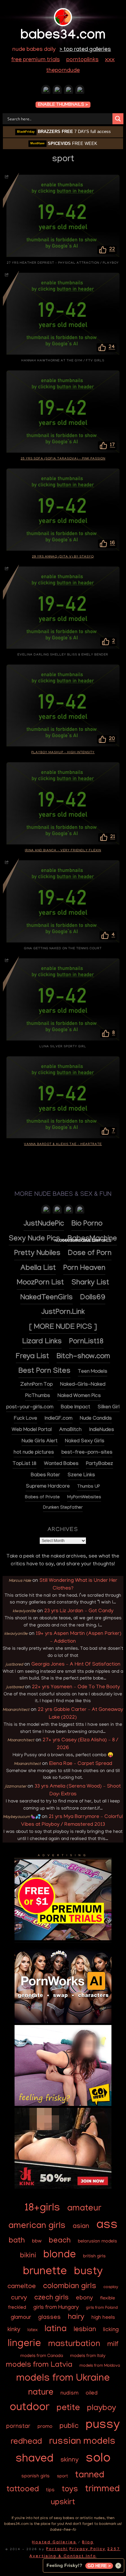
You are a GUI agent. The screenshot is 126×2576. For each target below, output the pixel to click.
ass (107, 2226)
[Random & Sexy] (46, 91)
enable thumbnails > (63, 105)
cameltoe (22, 2287)
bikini (28, 2256)
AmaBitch (70, 1430)
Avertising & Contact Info (63, 2557)
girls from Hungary (56, 2308)
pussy (103, 2426)
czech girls (52, 2298)
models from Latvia (39, 2365)
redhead (26, 2442)
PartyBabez (100, 1464)
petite (68, 2408)
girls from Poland (102, 2308)
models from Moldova (100, 2366)
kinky (14, 2330)
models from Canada (42, 2356)
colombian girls (70, 2287)
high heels (103, 2318)
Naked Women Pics (79, 1396)
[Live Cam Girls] (80, 1211)
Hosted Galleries (54, 2543)
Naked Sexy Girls (85, 1442)
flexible (108, 2298)
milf (113, 2345)
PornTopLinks (82, 60)
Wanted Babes (61, 1464)
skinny (69, 2460)
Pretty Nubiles (37, 1254)
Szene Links (81, 1475)
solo (98, 2459)
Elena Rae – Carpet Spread (81, 1764)
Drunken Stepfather (63, 1508)
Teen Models (93, 1372)
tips (50, 2490)
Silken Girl (109, 1408)
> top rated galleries (85, 50)
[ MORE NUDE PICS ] (63, 1328)
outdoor (30, 2408)
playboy (101, 2408)
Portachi (57, 2549)
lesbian (85, 2330)
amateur (84, 2209)
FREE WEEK (64, 143)
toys (70, 2490)
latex (32, 2330)
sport (62, 2477)
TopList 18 (25, 1464)
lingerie (24, 2344)
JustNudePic (44, 1224)
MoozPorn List (40, 1283)
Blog (88, 2543)
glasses (49, 2318)
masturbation (74, 2345)
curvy (19, 2298)
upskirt (63, 2503)
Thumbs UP (89, 1487)
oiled (92, 2393)
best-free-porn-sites (87, 1453)
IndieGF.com (58, 1419)
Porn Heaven (84, 1269)
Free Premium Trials (36, 60)
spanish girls (36, 2476)
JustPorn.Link (63, 1313)
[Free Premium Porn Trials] (63, 1939)
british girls (94, 2257)
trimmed (102, 2490)
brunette (45, 2272)
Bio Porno (87, 1224)
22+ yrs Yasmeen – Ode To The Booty (76, 1687)
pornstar (18, 2427)
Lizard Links (42, 1342)
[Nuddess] (57, 91)
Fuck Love (26, 1419)
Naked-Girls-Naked (83, 1385)
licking (111, 2330)
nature (41, 2393)
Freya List (32, 1357)
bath (17, 2241)
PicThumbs (38, 1396)
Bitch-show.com (83, 1357)
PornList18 (86, 1342)
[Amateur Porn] (57, 1211)
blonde (60, 2255)
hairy (76, 2317)
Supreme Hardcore (48, 1487)
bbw (37, 2241)
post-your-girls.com (30, 1408)
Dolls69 (93, 1298)
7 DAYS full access (64, 132)
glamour (21, 2318)
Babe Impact (75, 1408)
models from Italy (88, 2356)
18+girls (42, 2208)
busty (88, 2272)
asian (81, 2227)
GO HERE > (99, 2566)
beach (60, 2241)
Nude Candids (96, 1419)
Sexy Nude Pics (34, 1239)
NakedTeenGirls (47, 1298)
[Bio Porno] (80, 91)
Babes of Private (42, 1498)
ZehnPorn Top (37, 1385)
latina (56, 2329)
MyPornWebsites (84, 1498)
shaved (34, 2459)
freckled (17, 2308)
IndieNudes (102, 1430)
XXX (110, 60)
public (69, 2426)
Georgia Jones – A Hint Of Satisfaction (76, 1665)
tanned (90, 2476)
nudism (69, 2393)
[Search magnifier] (118, 119)
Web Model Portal (32, 1430)
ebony (84, 2298)
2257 (114, 2549)
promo (45, 2427)
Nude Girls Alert (40, 1442)
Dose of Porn (90, 1254)
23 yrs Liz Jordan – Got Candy (79, 1611)
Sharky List (90, 1283)
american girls (37, 2226)
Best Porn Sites (44, 1372)
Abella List (38, 1269)
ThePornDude (63, 71)
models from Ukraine (63, 2379)
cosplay (111, 2287)
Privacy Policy (88, 2549)
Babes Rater (45, 1475)
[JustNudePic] (68, 91)
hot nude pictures (34, 1453)
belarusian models (97, 2241)
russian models (82, 2442)
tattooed (23, 2490)
